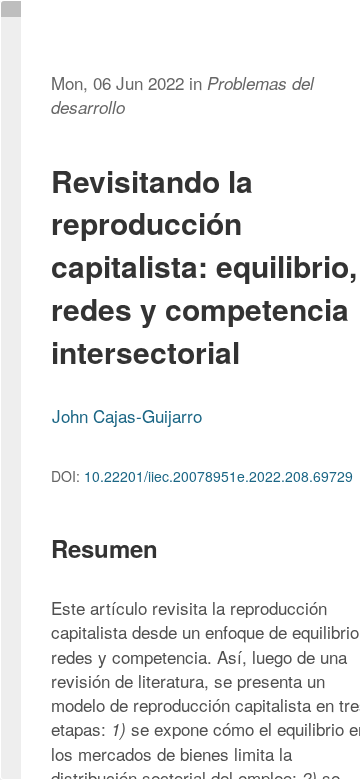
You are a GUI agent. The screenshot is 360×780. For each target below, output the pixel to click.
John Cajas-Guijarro (127, 415)
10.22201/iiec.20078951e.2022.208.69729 (218, 476)
